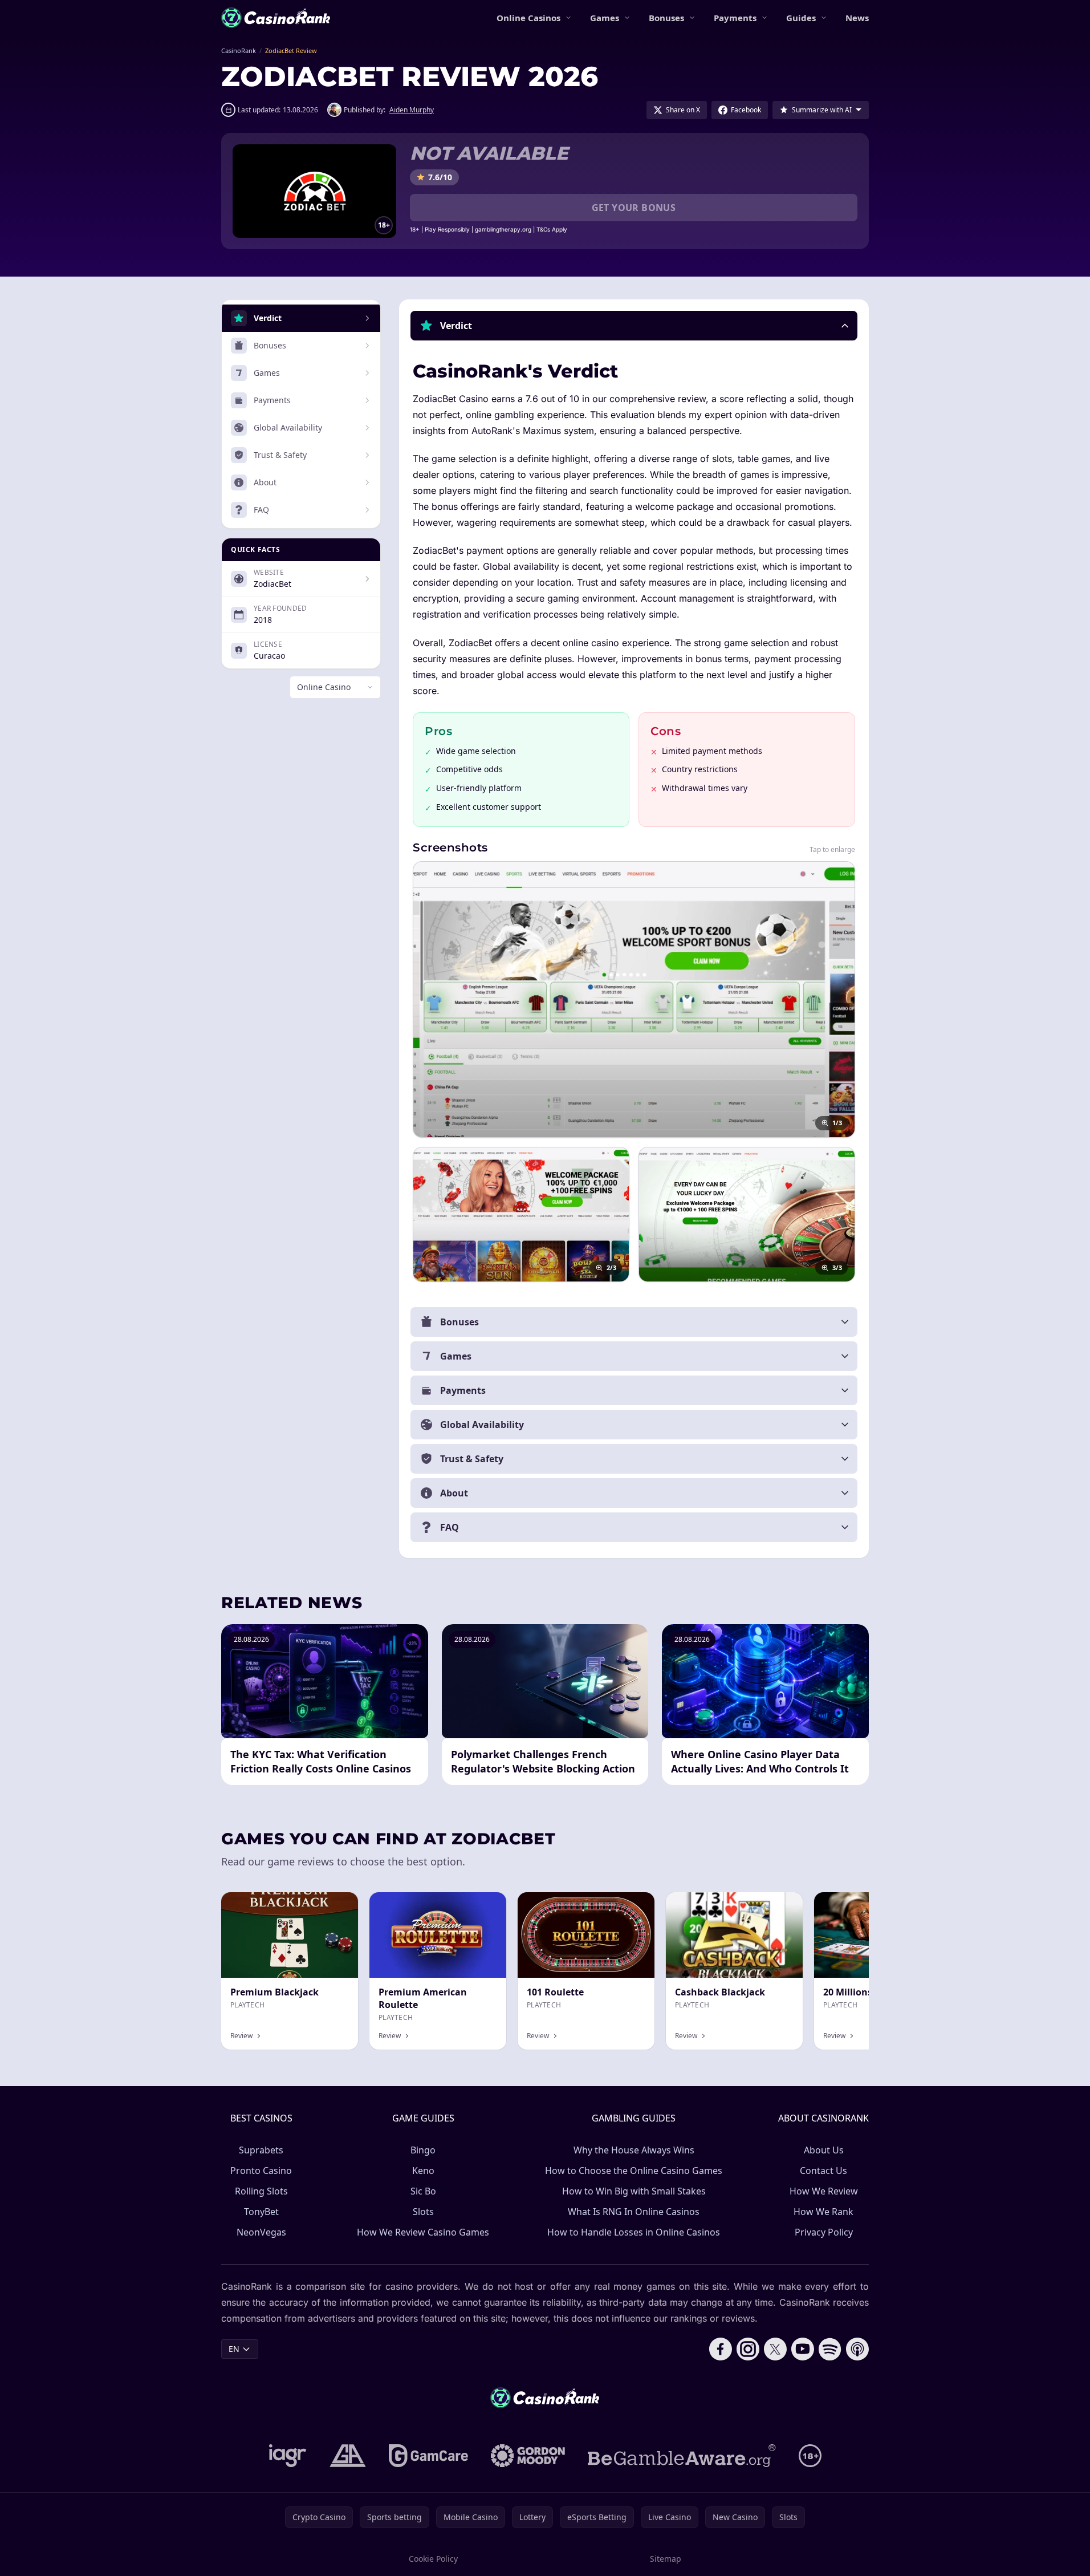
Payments (735, 18)
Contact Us (823, 2171)
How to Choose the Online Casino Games (634, 2171)
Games (605, 18)
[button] (634, 326)
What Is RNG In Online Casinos (634, 2212)
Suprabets (261, 2150)
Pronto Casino (261, 2171)
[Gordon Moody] (528, 2456)
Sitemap (666, 2559)
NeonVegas (261, 2232)
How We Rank (823, 2212)
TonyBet (261, 2212)
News (857, 18)
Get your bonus (634, 208)
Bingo (423, 2150)
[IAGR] (288, 2456)
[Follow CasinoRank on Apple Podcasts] (857, 2349)
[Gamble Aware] (682, 2456)
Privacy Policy (824, 2232)
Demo (337, 1904)
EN (234, 2349)
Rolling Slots (261, 2191)
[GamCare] (428, 2456)
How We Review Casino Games (423, 2232)
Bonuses (666, 18)
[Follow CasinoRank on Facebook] (721, 2349)
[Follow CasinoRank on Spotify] (830, 2349)
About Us (824, 2150)
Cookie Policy (433, 2559)
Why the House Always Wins (634, 2150)
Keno (423, 2171)
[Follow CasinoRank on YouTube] (803, 2349)
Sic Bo (423, 2191)
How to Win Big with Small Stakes (634, 2191)
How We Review (824, 2191)
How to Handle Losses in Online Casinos (634, 2232)
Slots (423, 2212)
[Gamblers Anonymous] (348, 2456)
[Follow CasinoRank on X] (775, 2349)
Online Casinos (528, 18)
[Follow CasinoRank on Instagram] (748, 2349)
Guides (801, 18)
